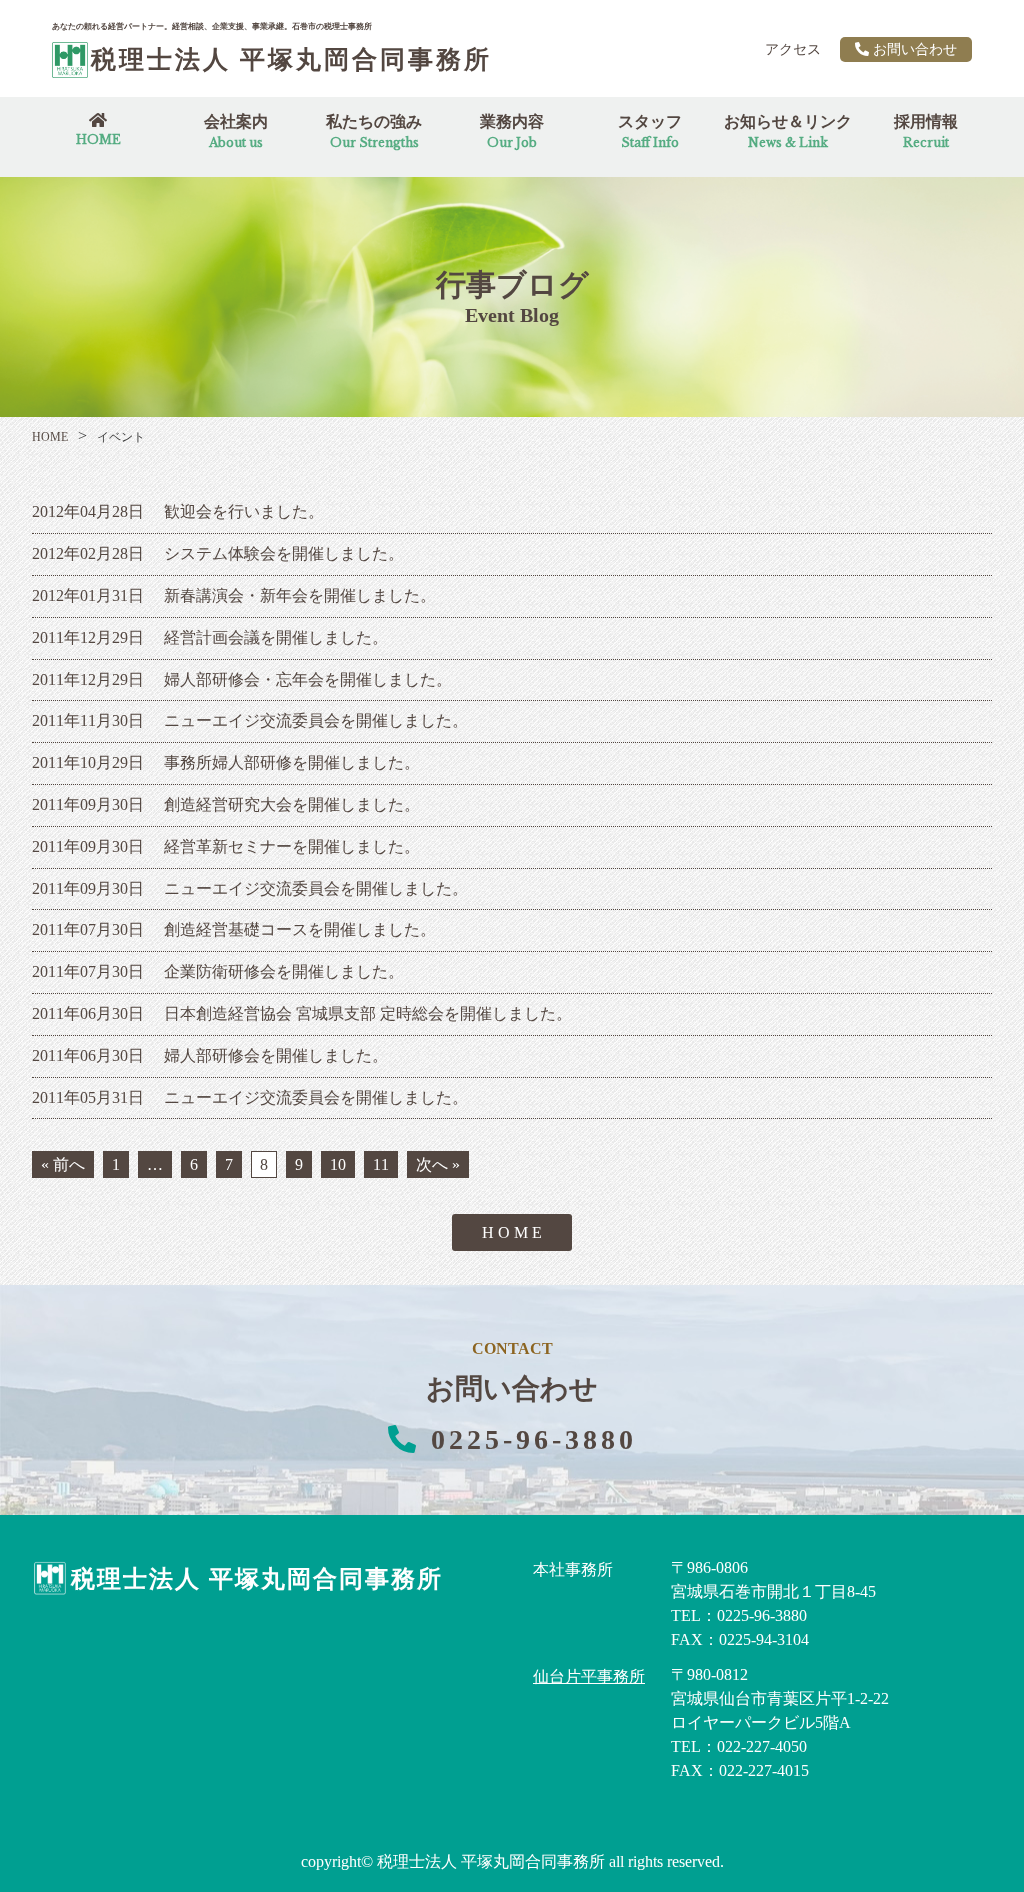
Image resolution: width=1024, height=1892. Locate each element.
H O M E (512, 1232)
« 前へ (63, 1164)
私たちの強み (374, 131)
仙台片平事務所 (589, 1676)
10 (338, 1164)
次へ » (438, 1164)
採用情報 (926, 131)
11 (381, 1164)
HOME (50, 437)
